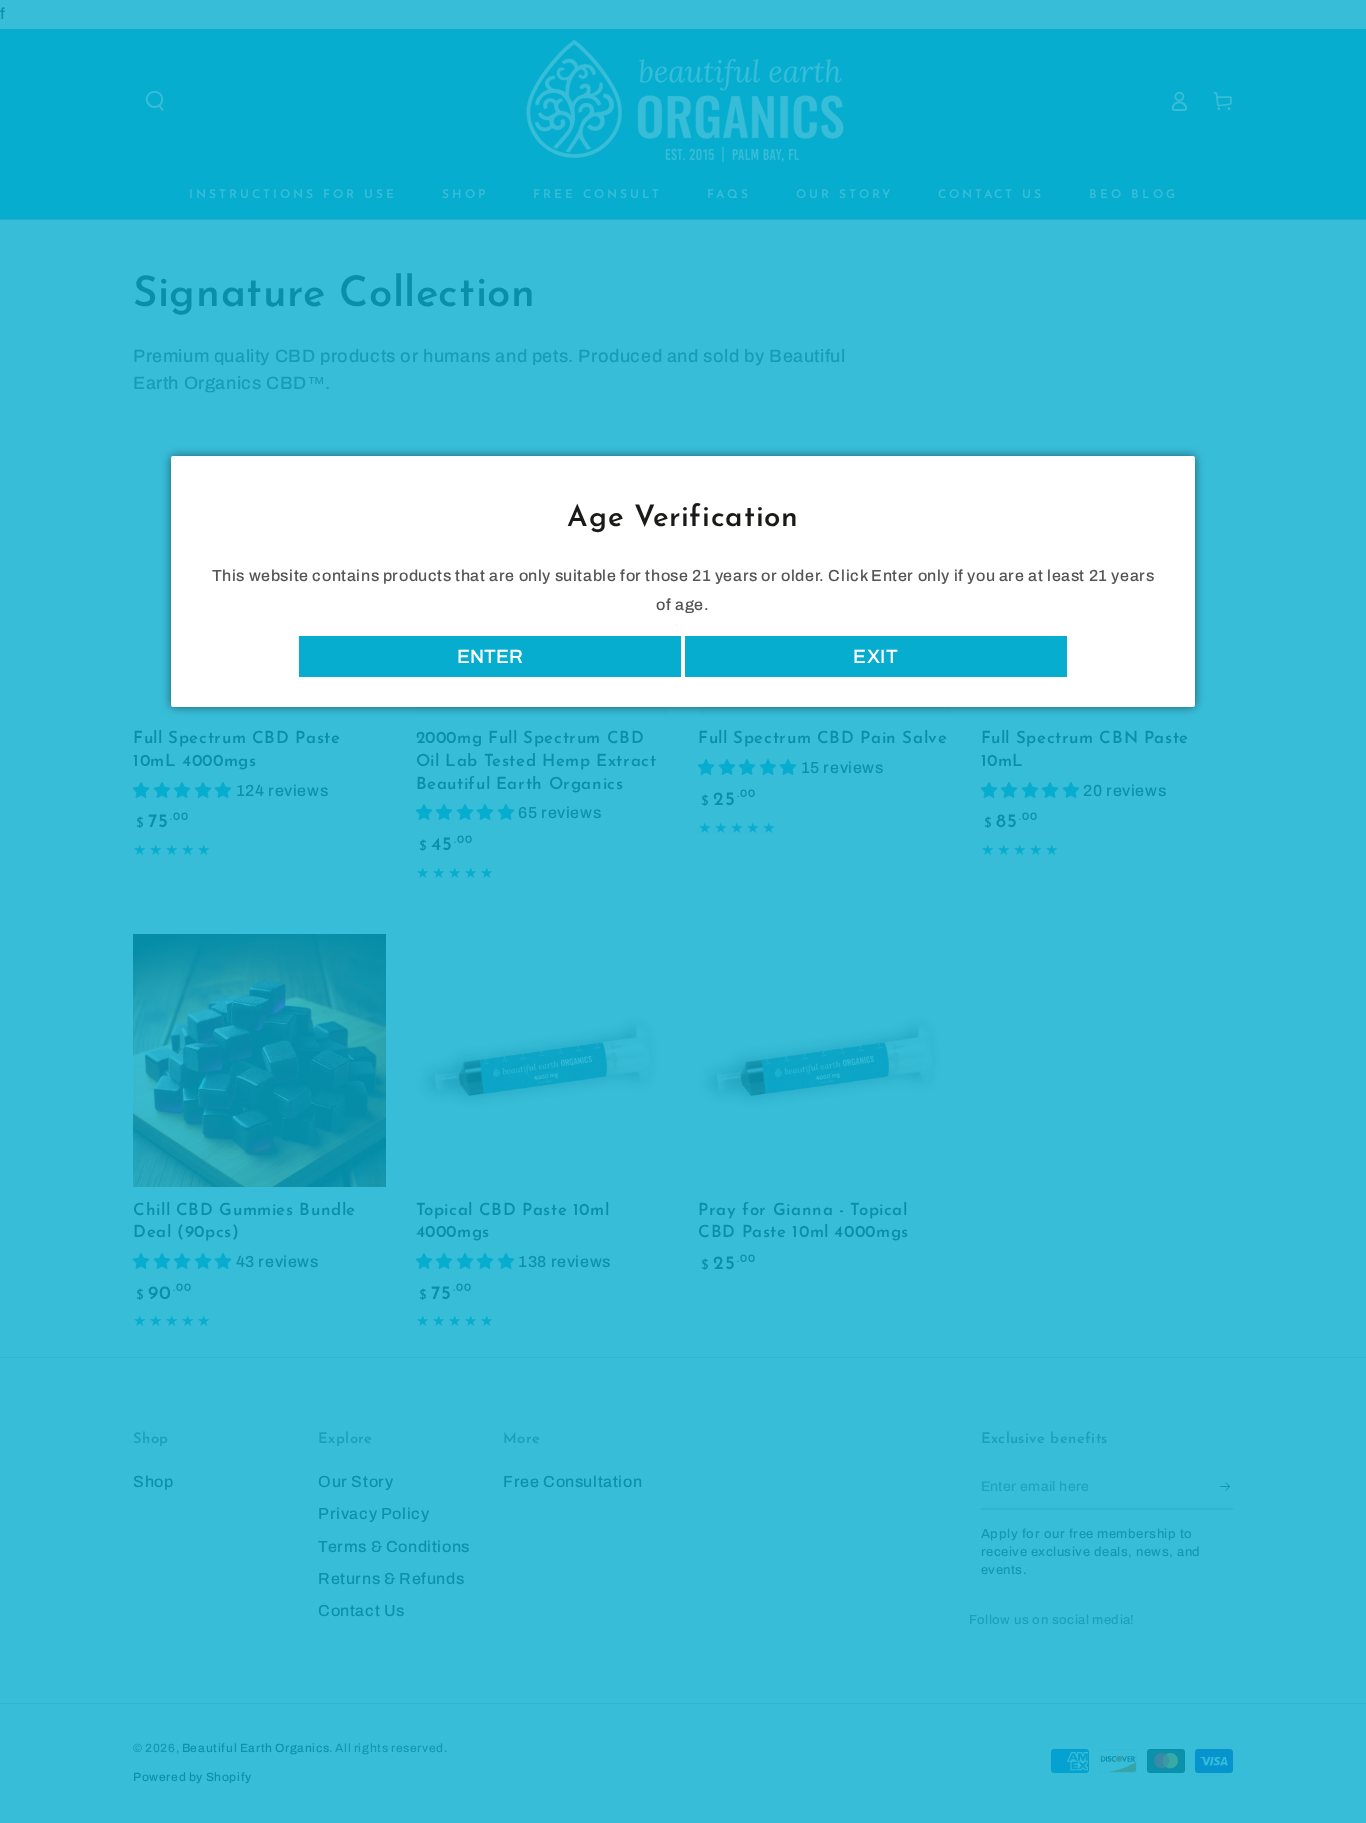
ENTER (490, 656)
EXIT (875, 656)
